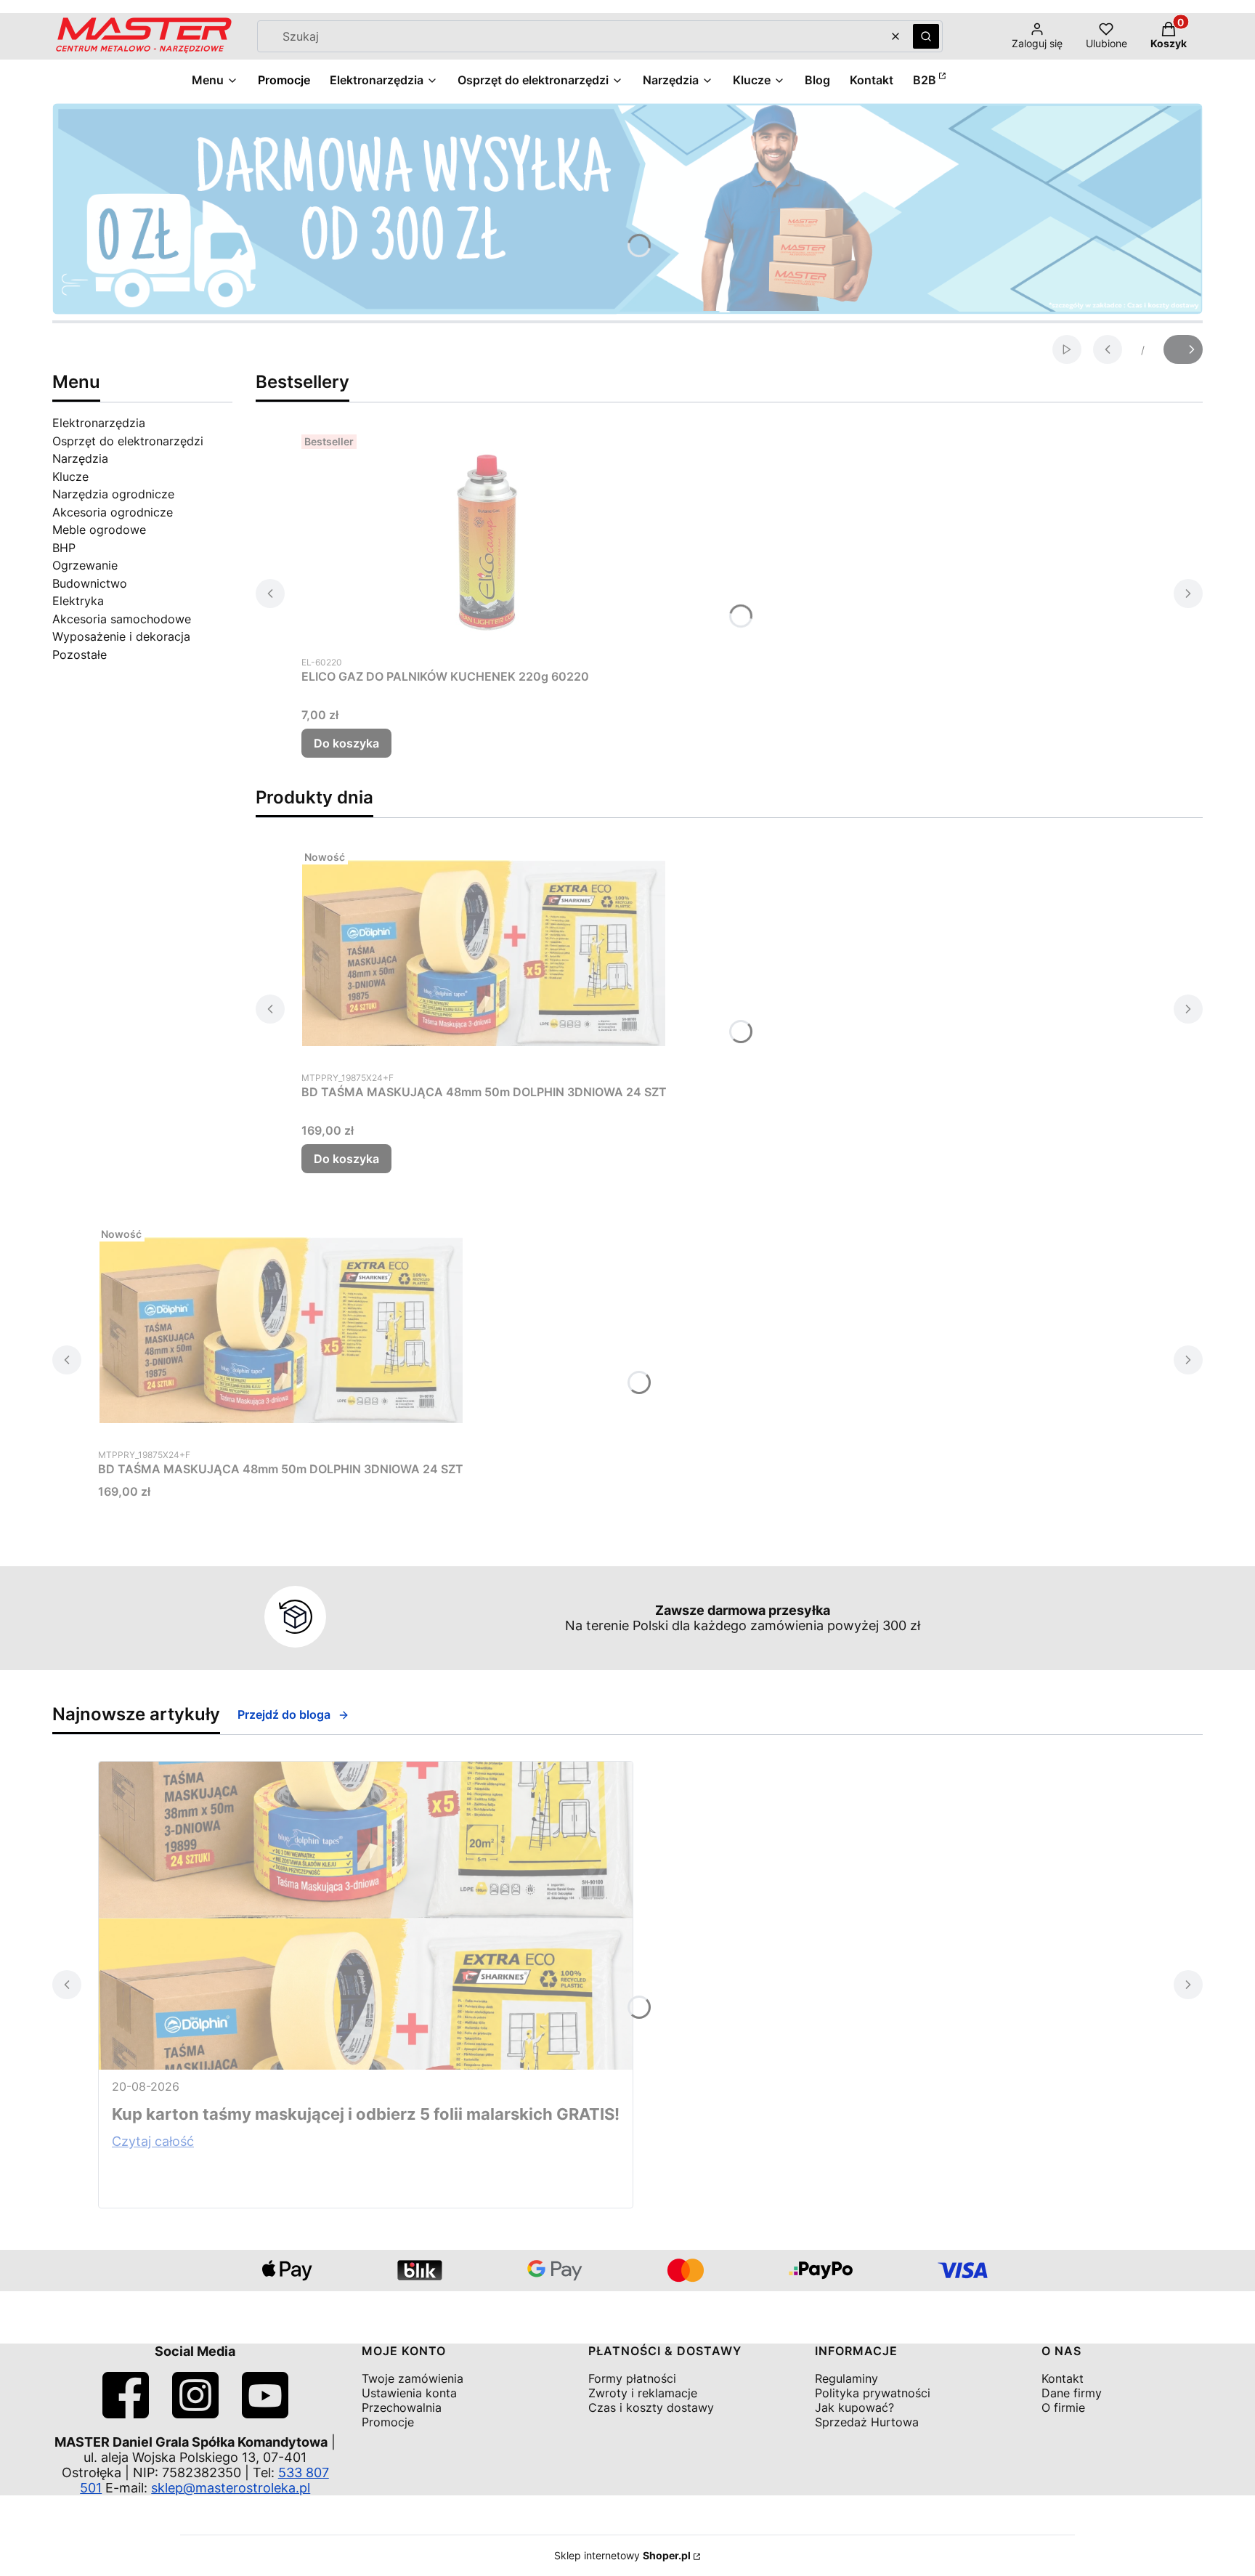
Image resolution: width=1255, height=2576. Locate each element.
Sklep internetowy (622, 2555)
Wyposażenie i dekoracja (121, 636)
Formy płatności (632, 2378)
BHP (64, 548)
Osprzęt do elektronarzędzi (128, 441)
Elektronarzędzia (99, 423)
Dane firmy (1072, 2393)
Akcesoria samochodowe (122, 619)
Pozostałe (80, 655)
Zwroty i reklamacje (643, 2393)
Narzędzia (80, 458)
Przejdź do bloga (284, 1714)
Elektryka (78, 601)
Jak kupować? (854, 2407)
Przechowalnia (402, 2407)
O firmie (1063, 2407)
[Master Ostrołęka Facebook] (126, 2414)
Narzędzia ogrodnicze (113, 494)
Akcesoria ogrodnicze (113, 512)
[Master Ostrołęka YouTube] (265, 2414)
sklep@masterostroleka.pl (231, 2488)
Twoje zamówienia (413, 2378)
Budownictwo (90, 583)
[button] (926, 36)
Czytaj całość (153, 2141)
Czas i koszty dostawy (651, 2407)
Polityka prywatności (873, 2393)
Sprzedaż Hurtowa (867, 2422)
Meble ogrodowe (99, 530)
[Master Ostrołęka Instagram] (195, 2414)
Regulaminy (846, 2378)
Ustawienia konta (409, 2393)
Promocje (388, 2422)
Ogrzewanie (85, 565)
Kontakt (1063, 2378)
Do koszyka (346, 743)
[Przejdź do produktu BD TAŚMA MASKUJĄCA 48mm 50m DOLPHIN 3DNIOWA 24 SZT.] (484, 953)
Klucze (70, 477)
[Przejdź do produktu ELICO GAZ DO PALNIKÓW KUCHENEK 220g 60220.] (483, 538)
